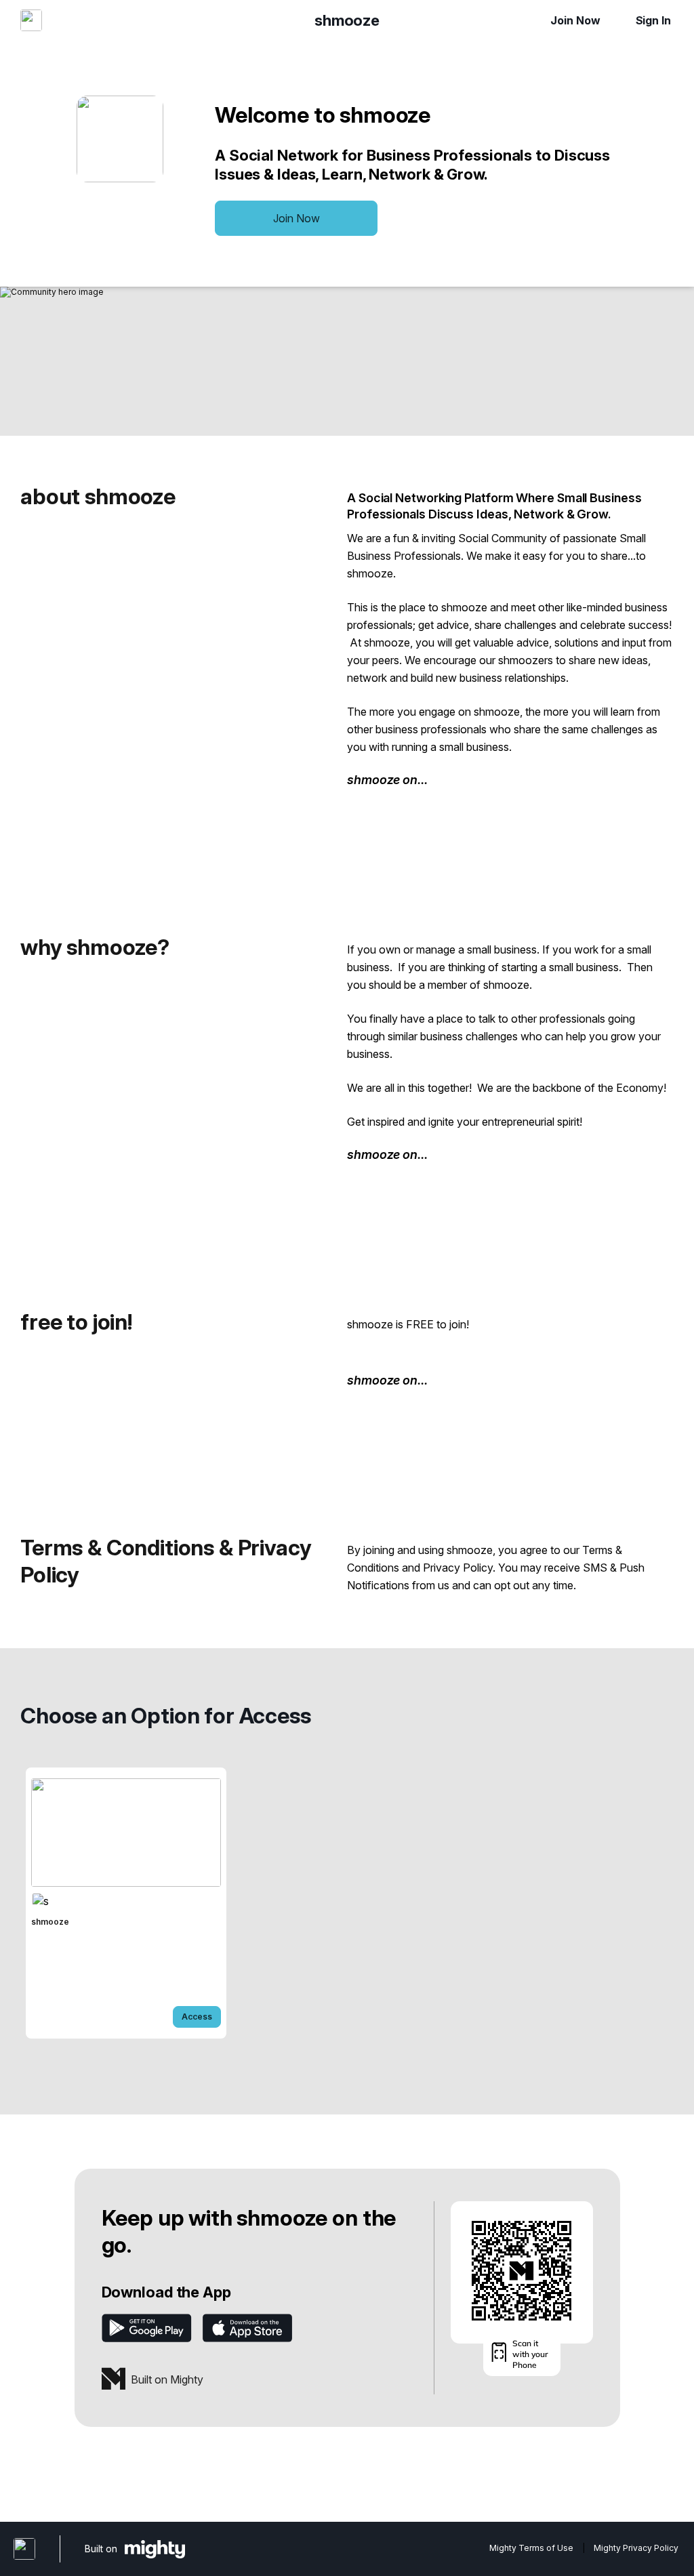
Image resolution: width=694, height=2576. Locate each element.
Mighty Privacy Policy (636, 2548)
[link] (126, 1903)
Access (197, 2017)
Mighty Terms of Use (531, 2548)
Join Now (575, 20)
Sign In (653, 20)
